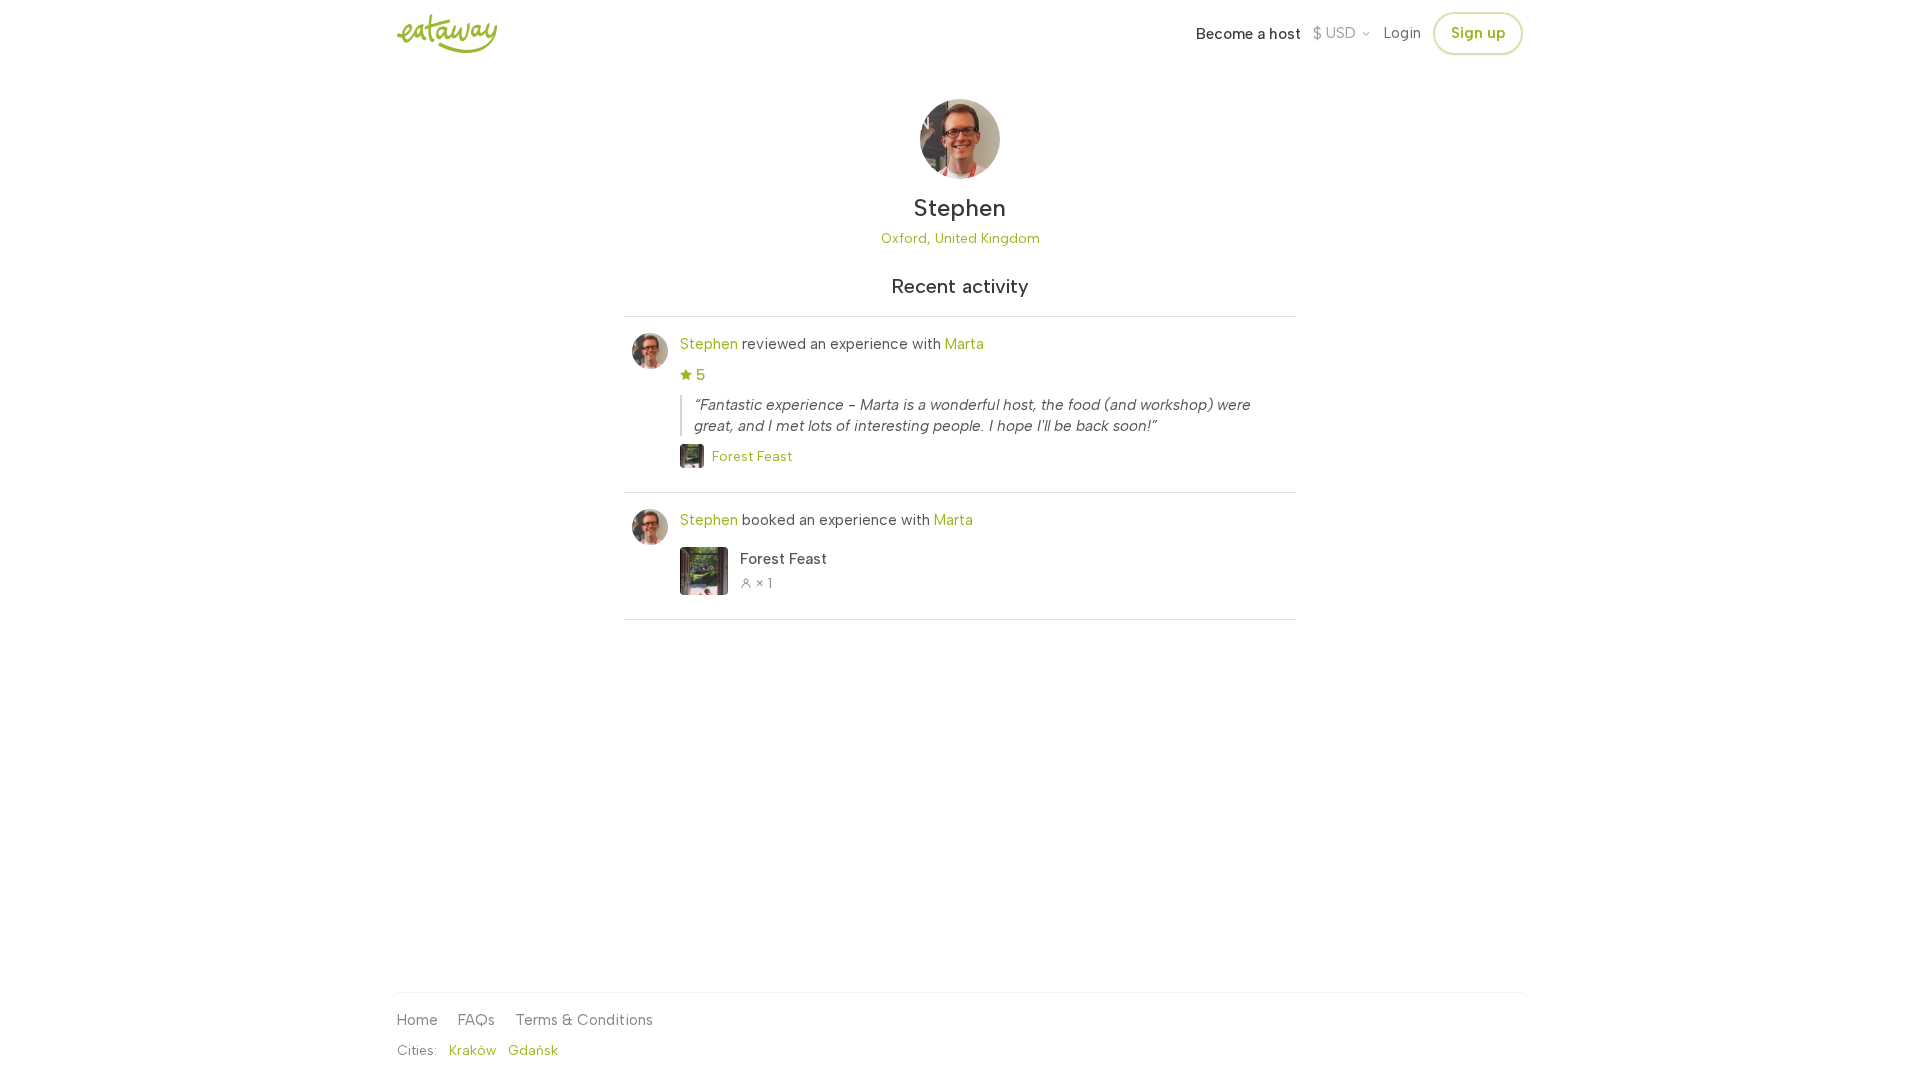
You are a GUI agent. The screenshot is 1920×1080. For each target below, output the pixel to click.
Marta (964, 344)
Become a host (1248, 34)
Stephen (709, 344)
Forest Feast (752, 456)
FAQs (476, 1020)
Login (1402, 33)
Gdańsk (533, 1050)
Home (417, 1020)
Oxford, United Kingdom (960, 238)
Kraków (472, 1050)
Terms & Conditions (584, 1020)
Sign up (1478, 33)
